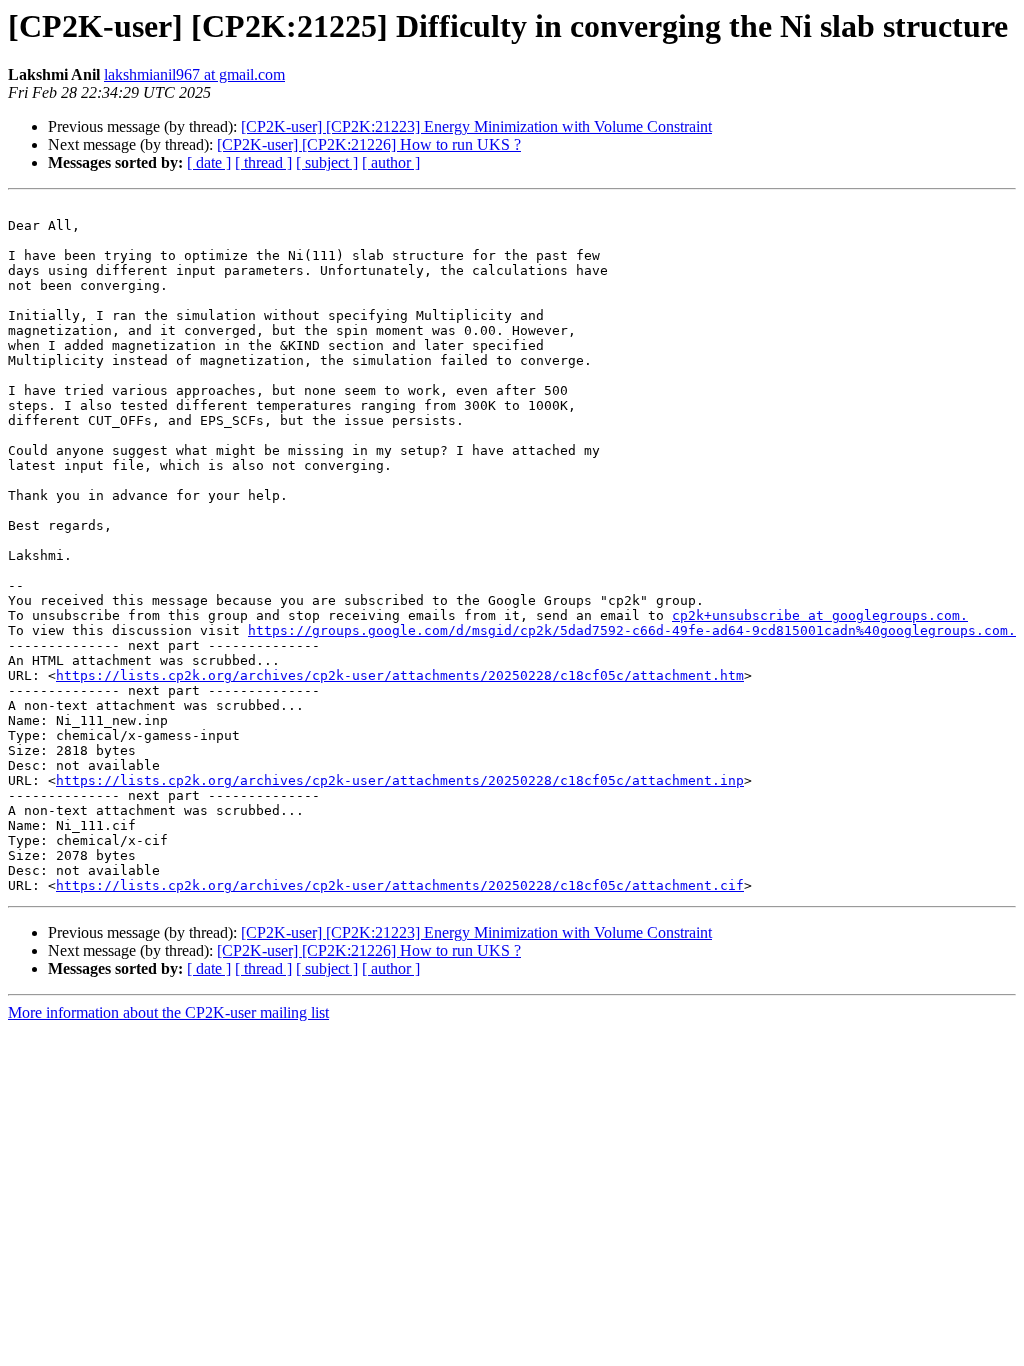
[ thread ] (263, 162)
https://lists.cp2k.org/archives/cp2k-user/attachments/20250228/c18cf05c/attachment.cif (400, 885)
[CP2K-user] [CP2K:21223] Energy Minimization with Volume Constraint (476, 126)
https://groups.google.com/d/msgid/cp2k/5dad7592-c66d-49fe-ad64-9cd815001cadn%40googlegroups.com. (632, 630)
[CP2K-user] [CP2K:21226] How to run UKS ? (369, 144)
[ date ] (209, 162)
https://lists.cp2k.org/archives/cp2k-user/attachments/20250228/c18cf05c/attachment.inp (400, 780)
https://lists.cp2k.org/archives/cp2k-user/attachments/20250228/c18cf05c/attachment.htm (400, 675)
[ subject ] (327, 162)
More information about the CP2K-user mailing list (168, 1012)
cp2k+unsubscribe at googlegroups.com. (820, 615)
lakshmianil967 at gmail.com (194, 74)
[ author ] (391, 162)
